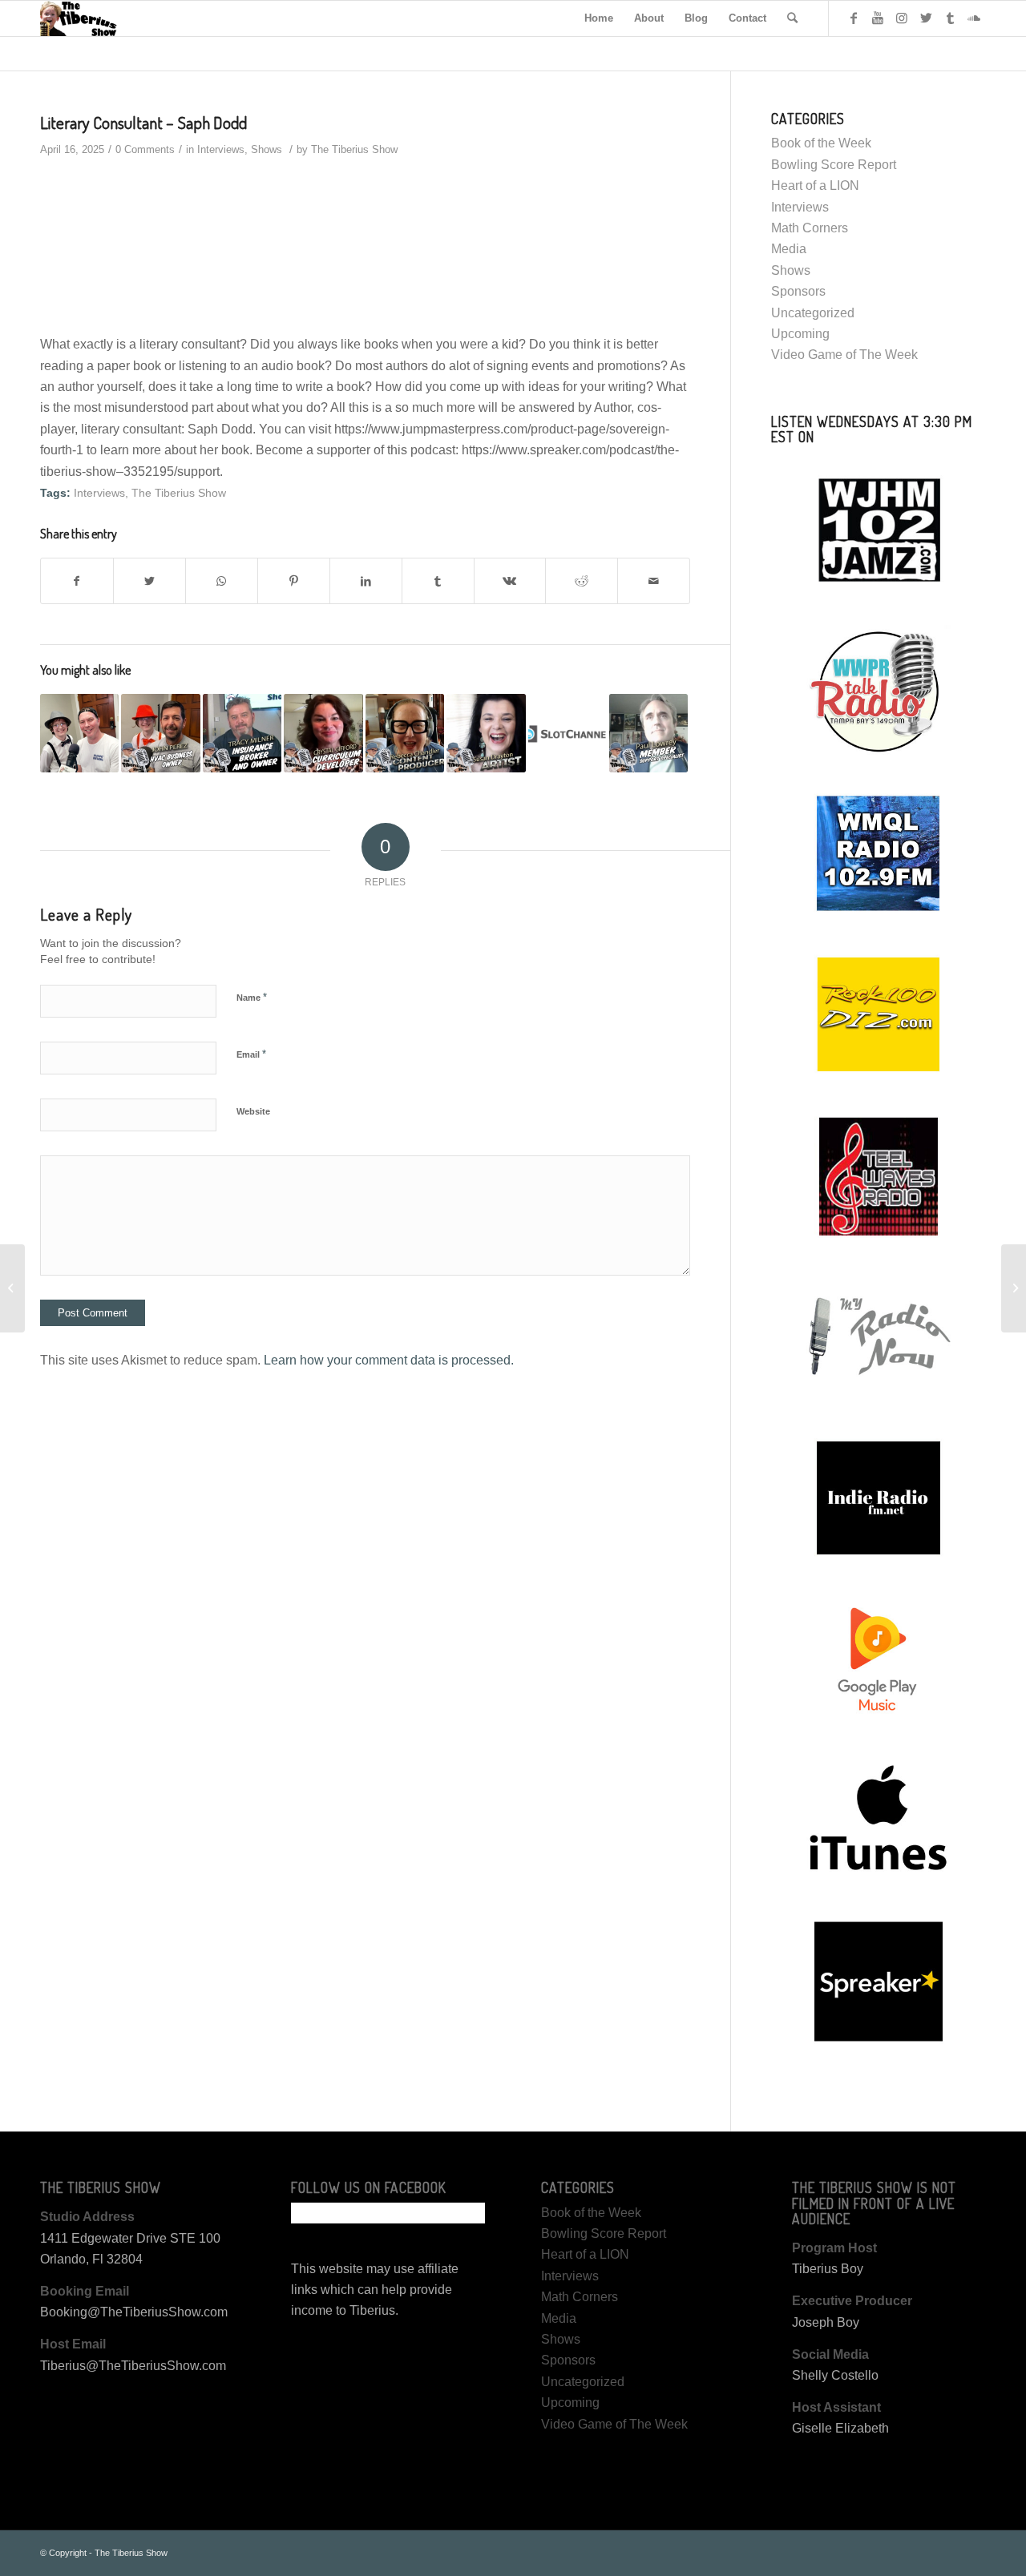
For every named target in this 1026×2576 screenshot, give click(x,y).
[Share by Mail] (654, 581)
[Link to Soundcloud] (974, 18)
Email (251, 1054)
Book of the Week (821, 143)
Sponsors (798, 291)
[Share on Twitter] (149, 581)
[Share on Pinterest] (294, 581)
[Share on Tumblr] (438, 581)
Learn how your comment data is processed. (389, 1360)
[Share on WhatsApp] (222, 581)
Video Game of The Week (844, 355)
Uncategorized (813, 313)
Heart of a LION (815, 185)
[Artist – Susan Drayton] (486, 733)
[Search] (792, 18)
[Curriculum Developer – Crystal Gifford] (323, 733)
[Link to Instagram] (902, 18)
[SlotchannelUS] (568, 733)
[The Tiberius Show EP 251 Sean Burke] (79, 733)
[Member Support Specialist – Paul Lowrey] (648, 733)
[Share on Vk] (510, 581)
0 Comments (145, 149)
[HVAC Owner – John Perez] (160, 733)
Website (253, 1111)
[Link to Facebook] (854, 18)
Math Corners (810, 228)
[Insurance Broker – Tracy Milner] (242, 733)
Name (252, 997)
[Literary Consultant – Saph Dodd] (1014, 1288)
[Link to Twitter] (926, 18)
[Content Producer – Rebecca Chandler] (405, 733)
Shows (267, 149)
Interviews (221, 149)
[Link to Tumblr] (950, 18)
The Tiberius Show (354, 149)
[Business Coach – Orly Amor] (12, 1288)
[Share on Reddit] (582, 581)
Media (789, 249)
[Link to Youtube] (878, 18)
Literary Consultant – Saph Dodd (143, 122)
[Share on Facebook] (77, 581)
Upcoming (800, 334)
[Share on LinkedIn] (366, 581)
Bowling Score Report (834, 165)
